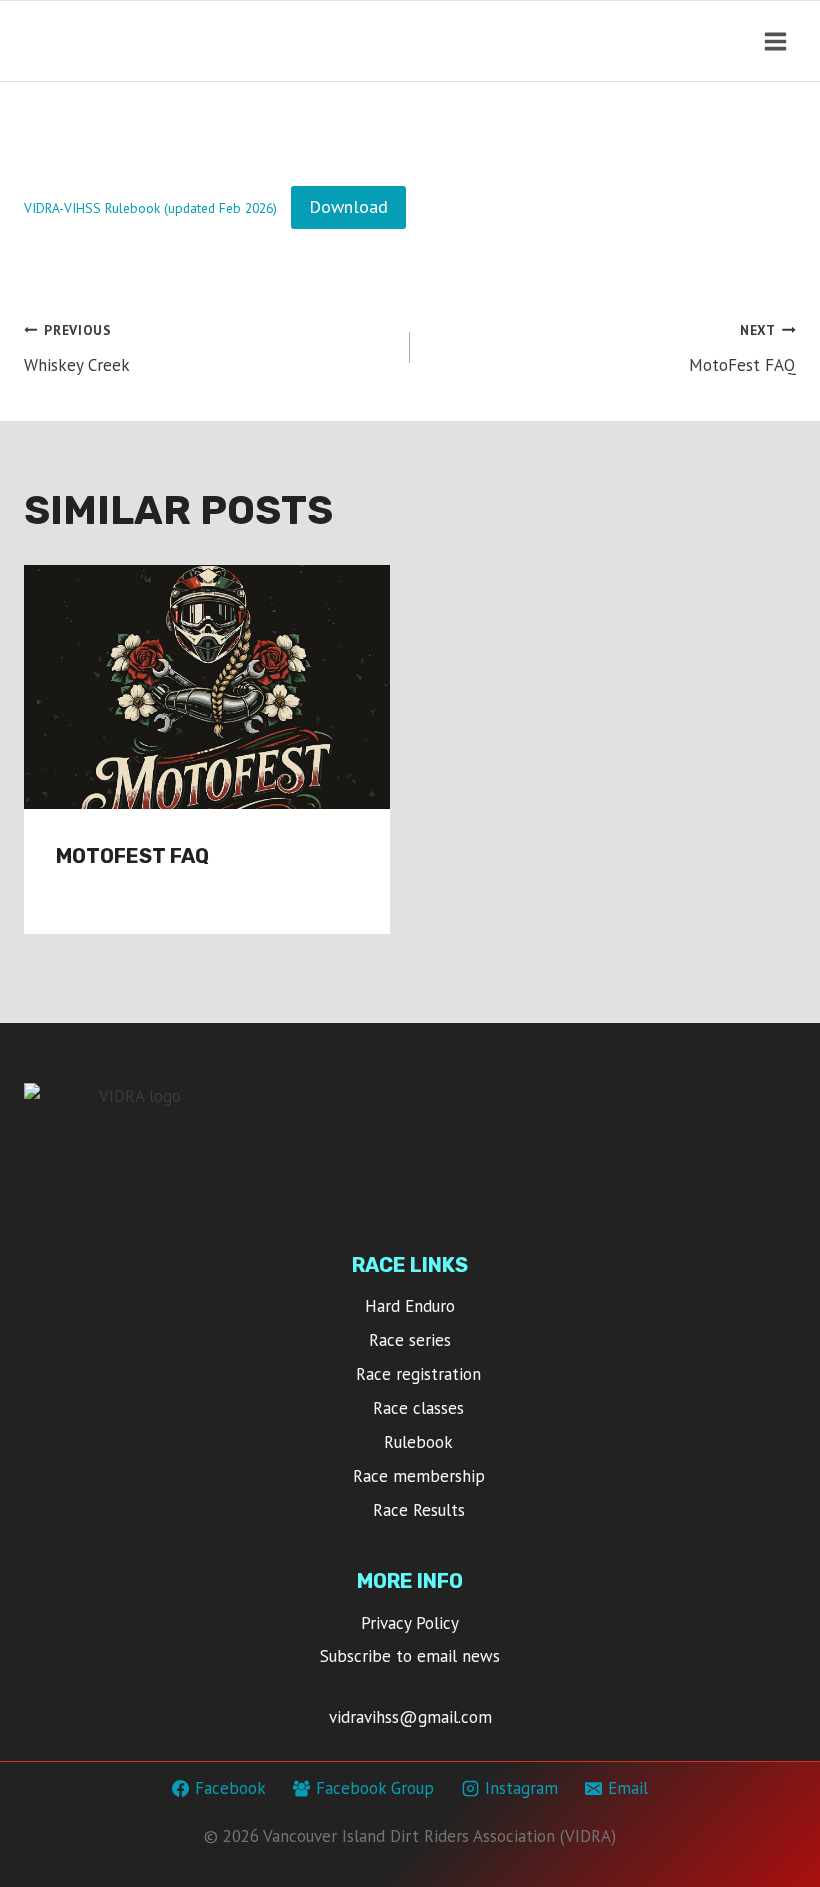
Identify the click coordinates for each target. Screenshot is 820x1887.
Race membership (419, 1476)
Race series (410, 1340)
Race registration (418, 1374)
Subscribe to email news (410, 1656)
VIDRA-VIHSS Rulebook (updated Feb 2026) (150, 208)
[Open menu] (775, 41)
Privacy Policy (410, 1623)
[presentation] (207, 687)
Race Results (419, 1510)
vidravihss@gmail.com (410, 1717)
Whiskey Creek (77, 348)
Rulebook (418, 1442)
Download (348, 206)
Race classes (418, 1408)
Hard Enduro (410, 1306)
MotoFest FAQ (742, 348)
